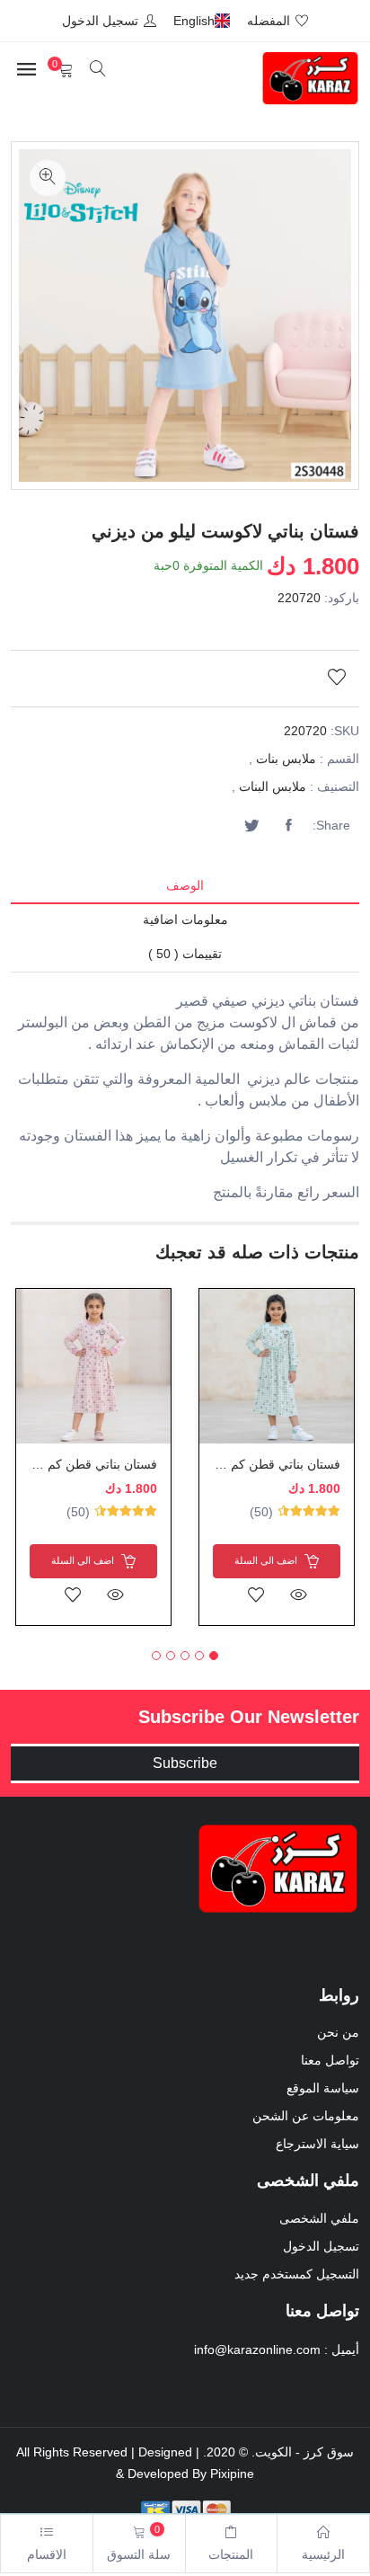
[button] (214, 1656)
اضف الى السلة (267, 1559)
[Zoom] (48, 178)
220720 (299, 598)
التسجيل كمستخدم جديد (297, 2274)
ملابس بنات (286, 759)
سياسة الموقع (323, 2088)
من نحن (338, 2032)
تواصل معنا (330, 2060)
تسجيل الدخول (321, 2246)
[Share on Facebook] (288, 826)
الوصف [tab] (185, 885)
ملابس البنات (273, 786)
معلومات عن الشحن (306, 2116)
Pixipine (232, 2474)
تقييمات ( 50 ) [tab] (185, 954)
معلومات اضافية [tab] (185, 919)
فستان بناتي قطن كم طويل (269, 1464)
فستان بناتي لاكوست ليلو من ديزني (225, 531)
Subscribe (185, 1763)
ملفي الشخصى (319, 2218)
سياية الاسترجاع (317, 2144)
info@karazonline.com (257, 2349)
